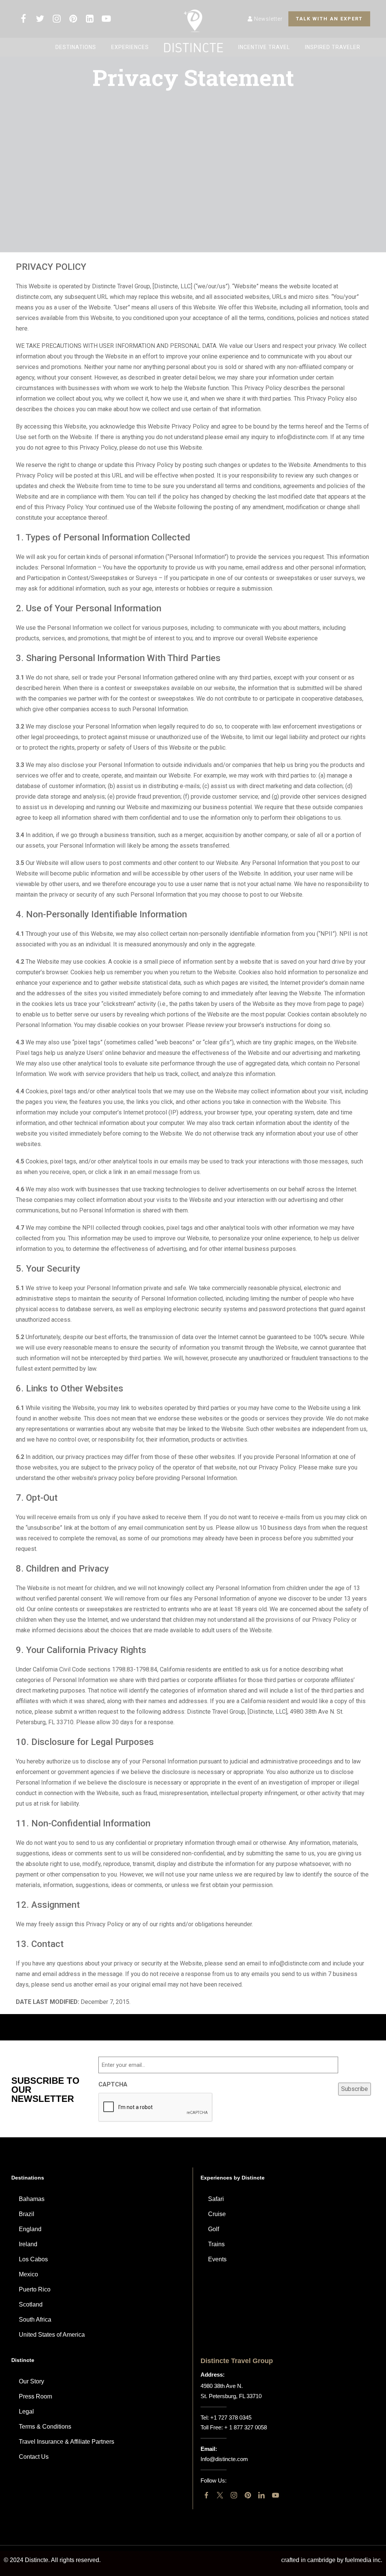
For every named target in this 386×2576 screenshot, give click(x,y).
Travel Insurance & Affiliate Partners (67, 2442)
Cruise (217, 2214)
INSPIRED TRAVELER (333, 47)
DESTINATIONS (76, 47)
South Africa (35, 2320)
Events (217, 2259)
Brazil (27, 2214)
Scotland (31, 2304)
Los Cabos (33, 2259)
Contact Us (34, 2457)
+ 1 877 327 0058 (246, 2427)
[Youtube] (275, 2495)
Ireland (28, 2244)
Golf (214, 2229)
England (30, 2229)
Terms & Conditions (45, 2427)
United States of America (52, 2335)
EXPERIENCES (130, 47)
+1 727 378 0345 (231, 2418)
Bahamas (32, 2199)
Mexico (28, 2274)
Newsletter (268, 19)
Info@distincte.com (224, 2459)
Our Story (31, 2381)
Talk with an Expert (329, 19)
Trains (216, 2244)
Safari (216, 2199)
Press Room (35, 2396)
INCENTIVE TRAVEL (264, 47)
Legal (26, 2411)
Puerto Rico (35, 2289)
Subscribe (355, 2089)
